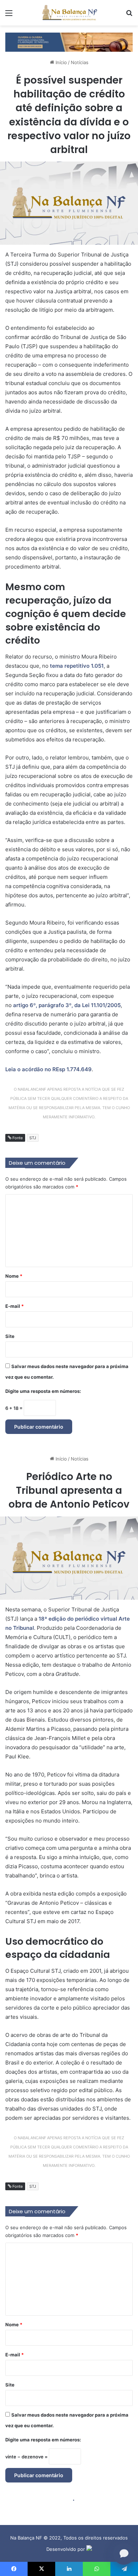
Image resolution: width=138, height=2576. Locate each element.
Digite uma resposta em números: (43, 1391)
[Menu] (9, 15)
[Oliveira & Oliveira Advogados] (69, 41)
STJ (33, 1138)
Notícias (80, 62)
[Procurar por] (129, 15)
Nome (14, 1276)
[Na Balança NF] (69, 13)
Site (10, 1336)
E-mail (15, 1306)
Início (61, 62)
